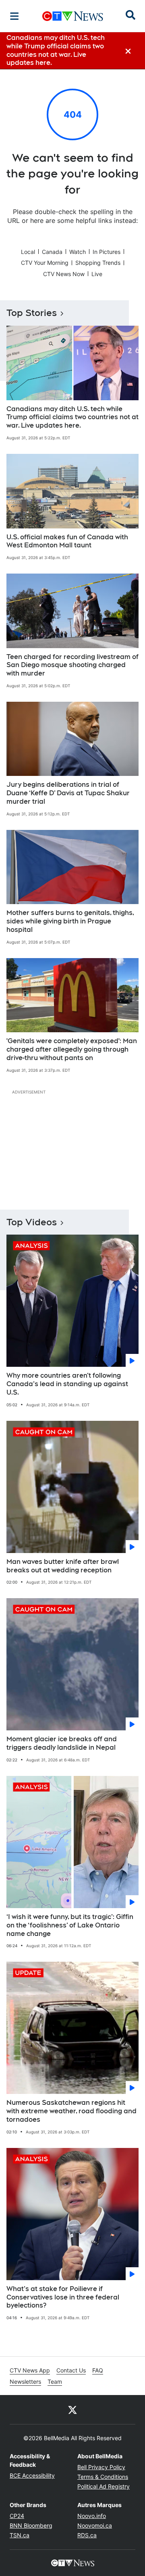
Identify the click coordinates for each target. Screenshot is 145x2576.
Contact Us (71, 2370)
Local (28, 252)
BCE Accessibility (32, 2475)
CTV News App (30, 2370)
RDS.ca (87, 2535)
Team (55, 2382)
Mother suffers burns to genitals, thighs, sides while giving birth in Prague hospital (70, 921)
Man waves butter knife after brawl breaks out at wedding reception (63, 1566)
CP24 (17, 2516)
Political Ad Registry (104, 2486)
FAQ (98, 2370)
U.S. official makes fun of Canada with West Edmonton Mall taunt (67, 541)
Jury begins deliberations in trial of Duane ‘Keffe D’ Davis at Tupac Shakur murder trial (68, 793)
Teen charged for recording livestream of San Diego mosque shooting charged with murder (72, 665)
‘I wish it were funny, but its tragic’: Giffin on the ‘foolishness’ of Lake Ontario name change (70, 1925)
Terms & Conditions (103, 2477)
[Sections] (14, 16)
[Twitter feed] (72, 2410)
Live (97, 274)
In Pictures (107, 252)
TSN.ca (20, 2535)
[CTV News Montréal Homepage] (73, 16)
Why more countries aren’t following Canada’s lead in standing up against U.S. (67, 1384)
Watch (78, 252)
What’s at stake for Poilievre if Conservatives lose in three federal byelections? (63, 2297)
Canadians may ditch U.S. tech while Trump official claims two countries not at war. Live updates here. (72, 417)
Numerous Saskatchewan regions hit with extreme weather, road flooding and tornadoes (71, 2111)
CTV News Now (64, 274)
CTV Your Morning (45, 263)
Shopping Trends (98, 263)
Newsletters (25, 2382)
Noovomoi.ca (95, 2525)
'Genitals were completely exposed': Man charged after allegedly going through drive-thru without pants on (72, 1049)
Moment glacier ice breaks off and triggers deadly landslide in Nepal (62, 1743)
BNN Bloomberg (31, 2525)
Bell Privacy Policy (101, 2467)
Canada (52, 252)
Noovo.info (92, 2516)
